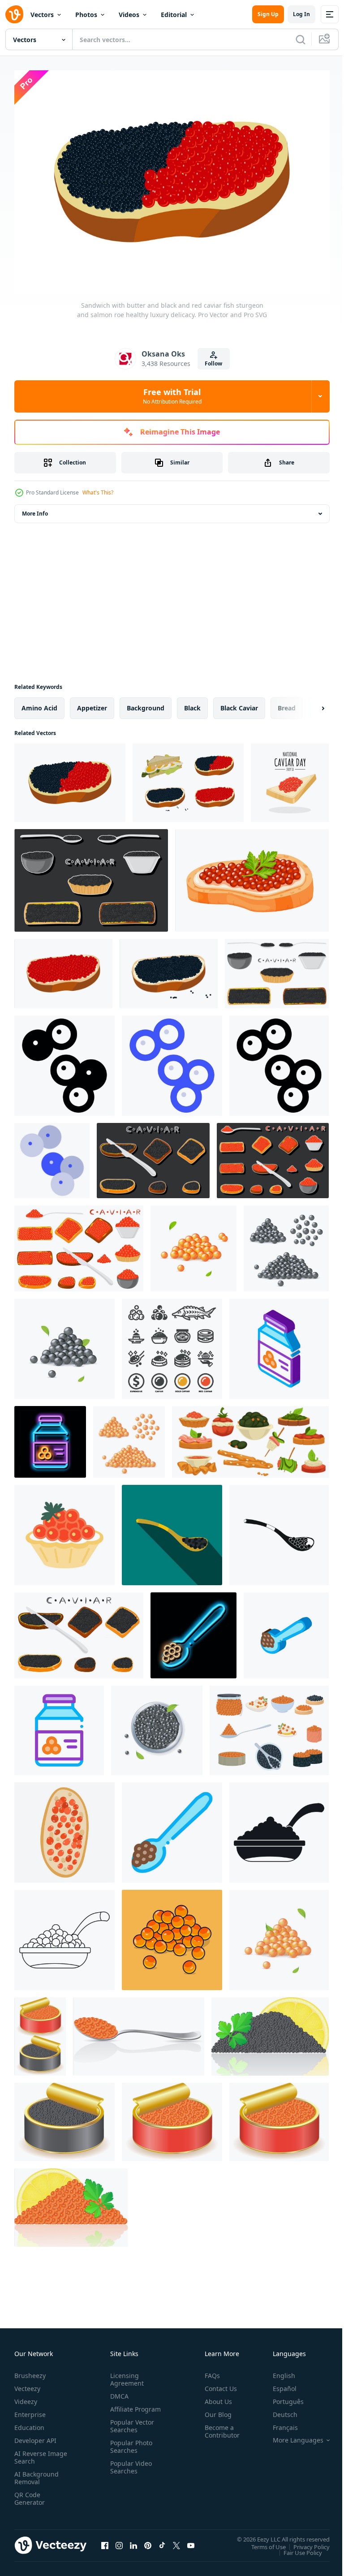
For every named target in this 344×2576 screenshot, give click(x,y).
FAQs (209, 2371)
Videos (129, 15)
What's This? (98, 492)
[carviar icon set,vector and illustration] (172, 1344)
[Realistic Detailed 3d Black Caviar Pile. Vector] (64, 1344)
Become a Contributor (219, 2427)
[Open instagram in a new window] (119, 2541)
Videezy (26, 2397)
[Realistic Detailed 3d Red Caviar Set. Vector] (129, 1437)
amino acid (39, 703)
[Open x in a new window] (176, 2541)
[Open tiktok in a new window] (162, 2541)
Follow (213, 363)
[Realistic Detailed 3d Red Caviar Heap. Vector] (193, 1243)
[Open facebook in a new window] (105, 2541)
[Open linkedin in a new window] (133, 2541)
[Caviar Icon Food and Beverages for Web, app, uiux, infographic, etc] (64, 1061)
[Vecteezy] (14, 14)
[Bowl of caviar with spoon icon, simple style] (279, 1828)
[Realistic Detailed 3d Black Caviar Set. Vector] (286, 1243)
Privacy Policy (305, 2542)
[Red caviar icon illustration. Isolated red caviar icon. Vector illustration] (172, 1935)
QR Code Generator (30, 2494)
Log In (301, 14)
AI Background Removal (37, 2473)
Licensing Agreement (125, 2375)
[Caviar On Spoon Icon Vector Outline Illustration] (172, 1828)
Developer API (35, 2436)
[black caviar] (64, 2117)
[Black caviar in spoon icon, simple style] (279, 1530)
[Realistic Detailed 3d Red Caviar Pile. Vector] (279, 1935)
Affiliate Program (121, 2408)
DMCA (118, 2392)
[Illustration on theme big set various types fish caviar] (277, 969)
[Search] (301, 39)
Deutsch (278, 2410)
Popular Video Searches (129, 2470)
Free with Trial (172, 396)
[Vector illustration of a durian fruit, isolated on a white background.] (290, 778)
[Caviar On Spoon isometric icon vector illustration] (286, 1630)
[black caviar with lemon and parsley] (270, 2032)
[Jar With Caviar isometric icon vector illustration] (279, 1344)
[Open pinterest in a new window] (148, 2541)
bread (287, 703)
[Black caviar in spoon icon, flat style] (172, 1530)
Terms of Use (262, 2542)
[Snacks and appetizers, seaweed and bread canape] (250, 1437)
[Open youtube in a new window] (191, 2541)
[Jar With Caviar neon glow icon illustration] (50, 1437)
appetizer (92, 703)
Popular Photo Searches (129, 2450)
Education (29, 2423)
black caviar (239, 703)
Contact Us (217, 2384)
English (277, 2371)
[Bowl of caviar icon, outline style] (64, 1935)
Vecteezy (27, 2384)
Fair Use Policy (296, 2548)
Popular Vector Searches (130, 2429)
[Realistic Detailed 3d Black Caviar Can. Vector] (157, 1725)
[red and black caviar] (40, 2032)
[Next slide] (309, 703)
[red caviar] (172, 2117)
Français (279, 2423)
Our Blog (215, 2410)
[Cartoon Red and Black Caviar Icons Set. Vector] (269, 1725)
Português (282, 2397)
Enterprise (30, 2410)
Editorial (174, 15)
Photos (86, 15)
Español (278, 2384)
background (146, 703)
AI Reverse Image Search (35, 2453)
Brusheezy (30, 2371)
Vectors (42, 15)
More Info (35, 509)
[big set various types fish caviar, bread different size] (91, 875)
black (192, 703)
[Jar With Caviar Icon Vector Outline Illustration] (59, 1725)
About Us (215, 2397)
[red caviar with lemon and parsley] (71, 2203)
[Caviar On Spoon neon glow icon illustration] (193, 1630)
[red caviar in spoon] (139, 2032)
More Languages (291, 2436)
